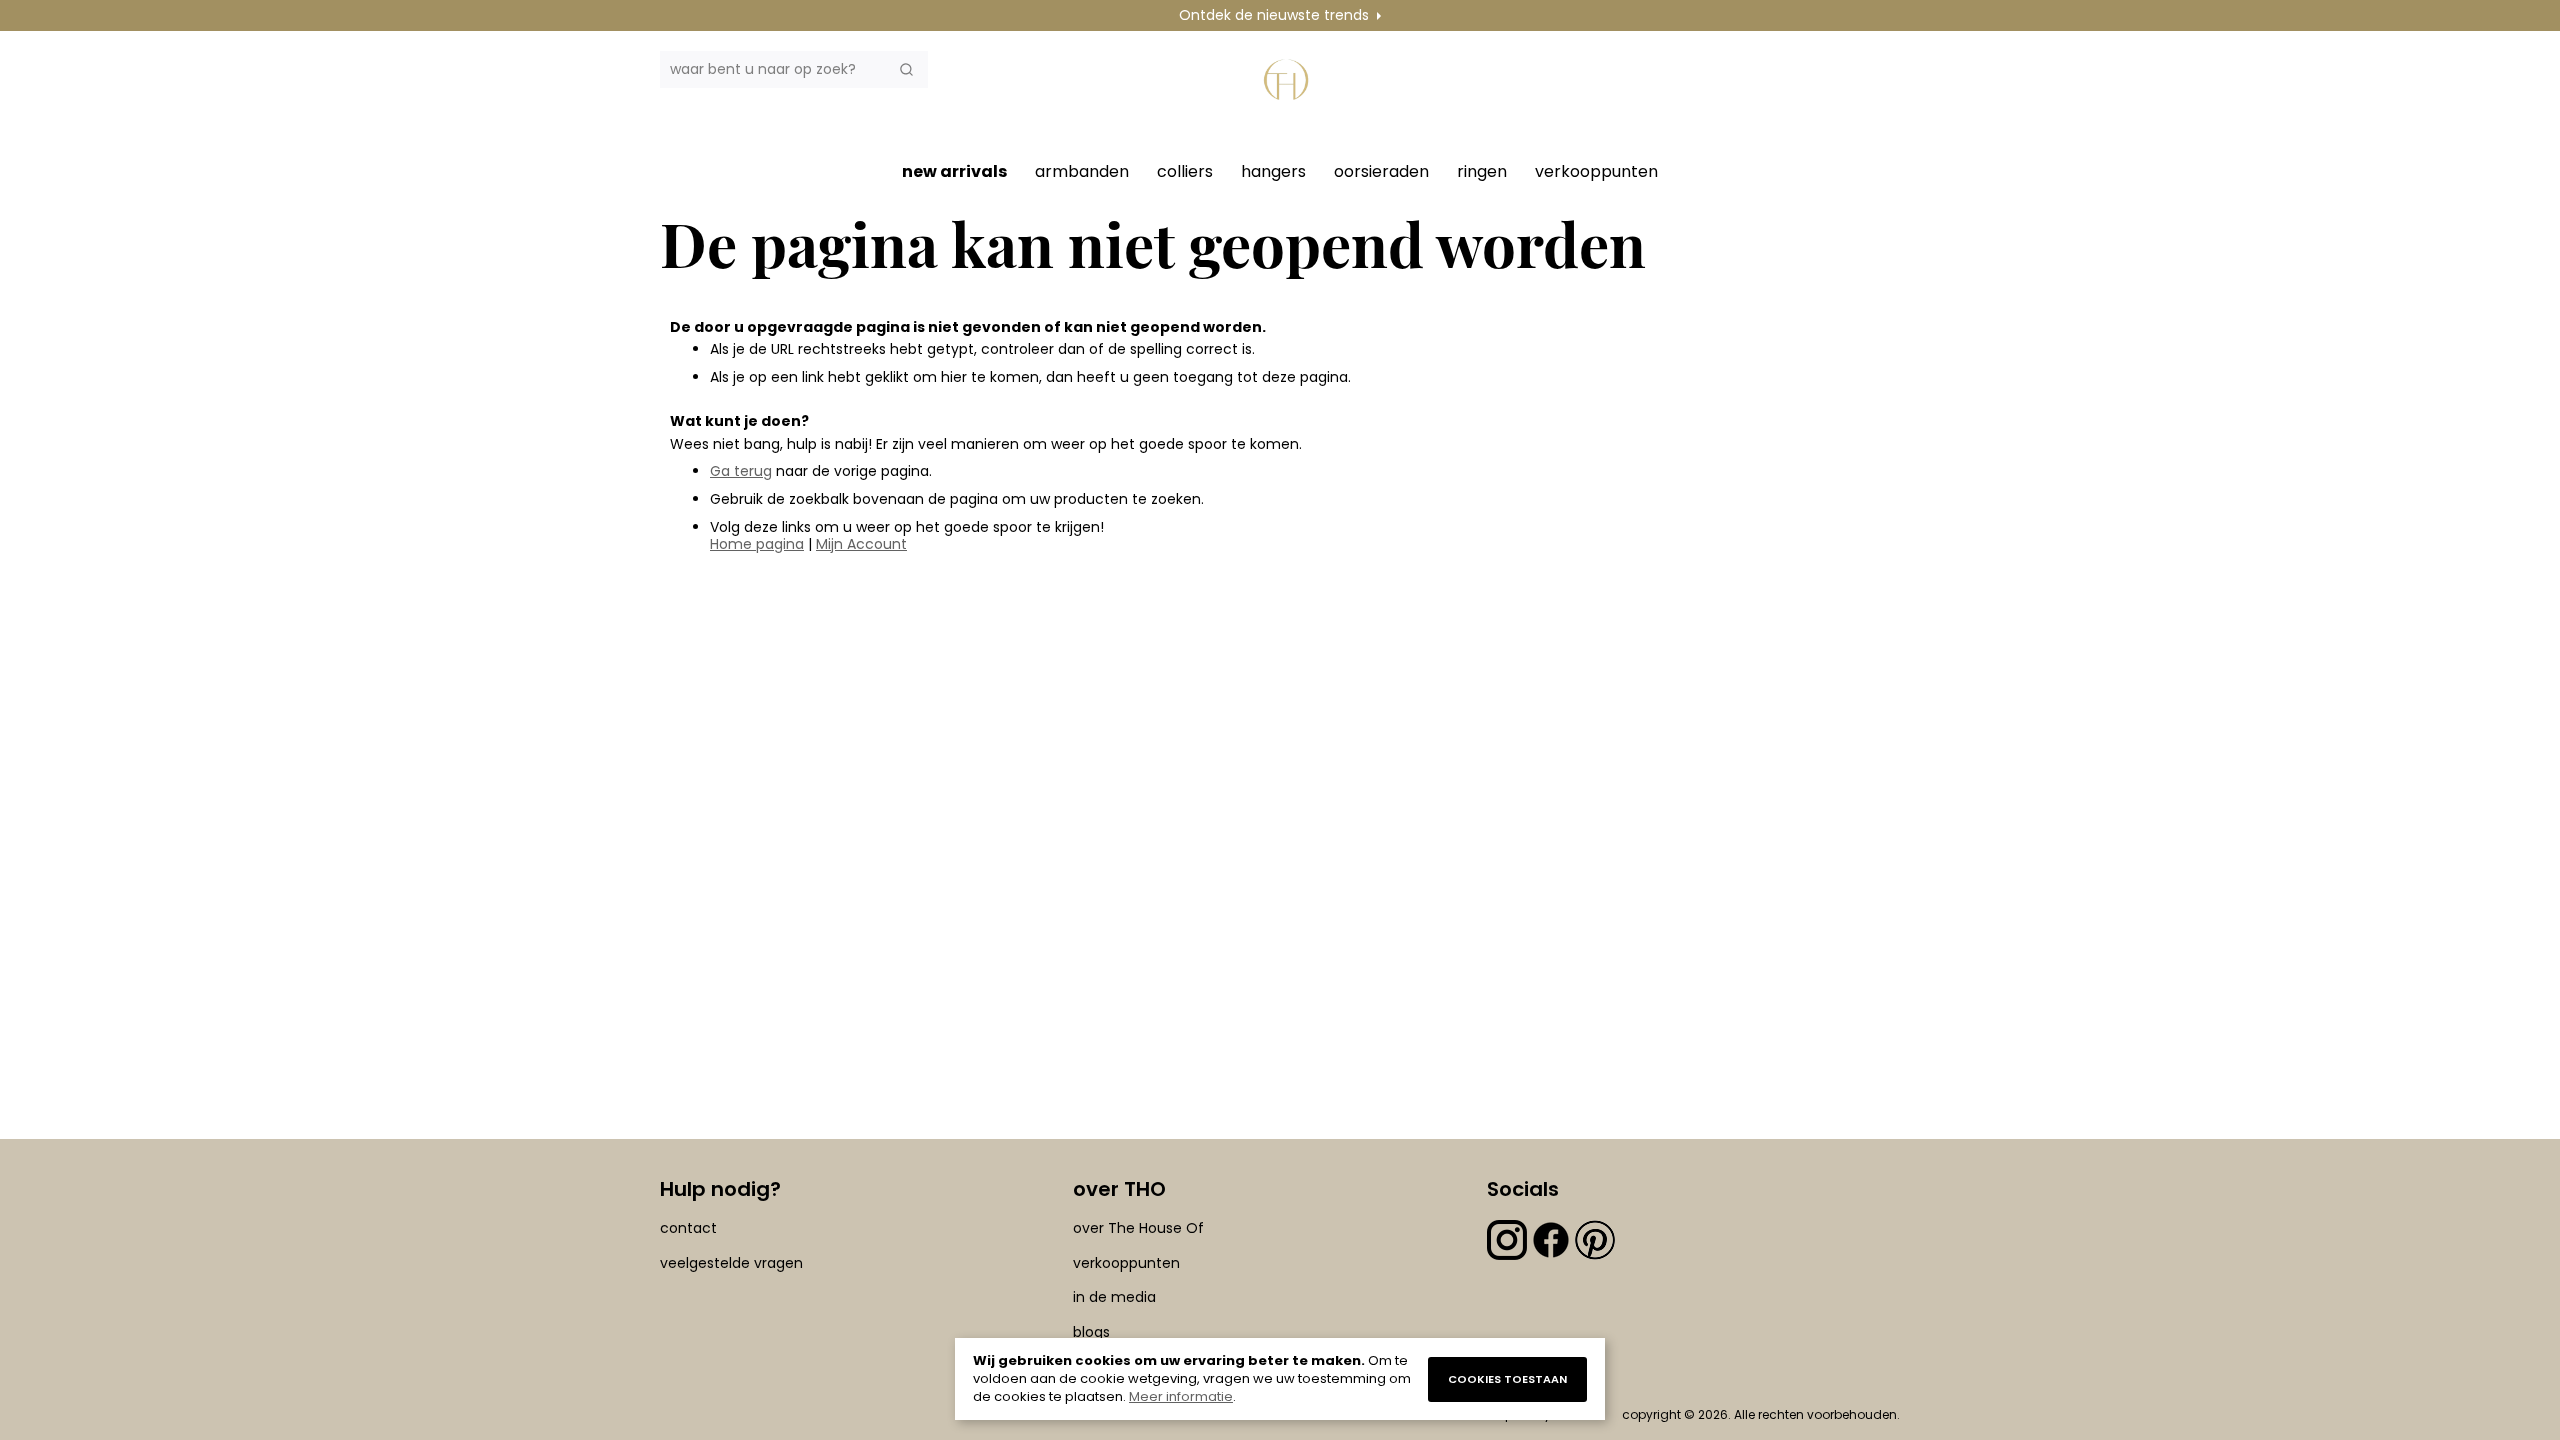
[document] (1280, 1379)
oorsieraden (1381, 171)
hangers (1273, 171)
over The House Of (1138, 1228)
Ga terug (741, 471)
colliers (1185, 171)
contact (688, 1228)
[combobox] (794, 69)
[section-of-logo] (1290, 92)
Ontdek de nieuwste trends (1274, 15)
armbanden (1082, 171)
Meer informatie (1181, 1396)
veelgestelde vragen (731, 1263)
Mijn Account (861, 544)
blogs (1091, 1332)
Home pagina (757, 544)
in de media (1114, 1297)
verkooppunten (1596, 171)
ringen (1482, 171)
